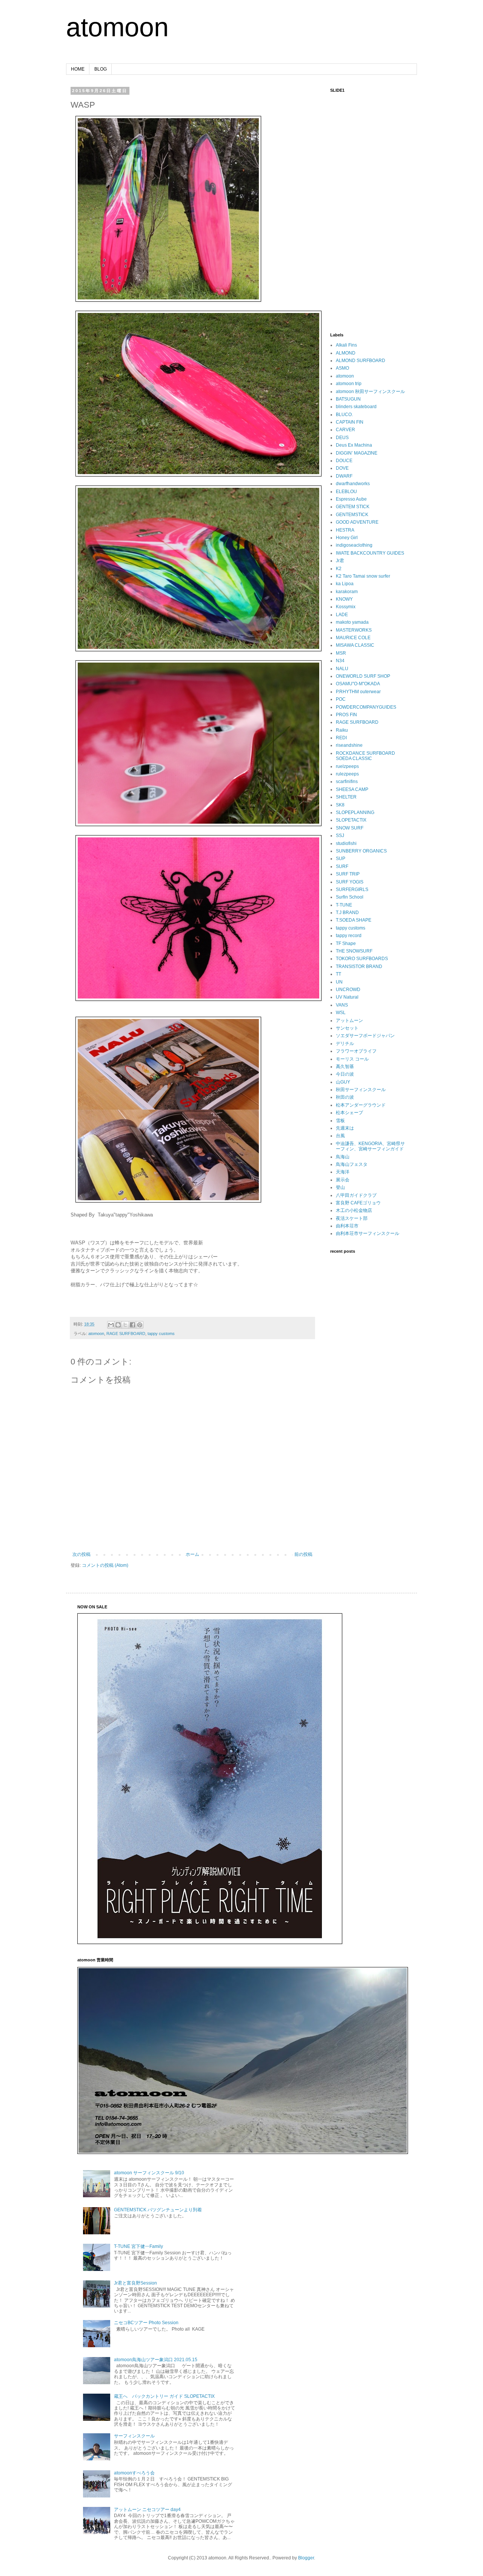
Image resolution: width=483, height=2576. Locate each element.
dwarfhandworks (353, 484)
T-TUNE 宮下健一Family (138, 2246)
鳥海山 (343, 1157)
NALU (342, 669)
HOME (78, 69)
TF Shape (346, 943)
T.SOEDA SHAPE (354, 920)
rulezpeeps (347, 774)
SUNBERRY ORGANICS (361, 851)
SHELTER (346, 797)
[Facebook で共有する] (132, 1325)
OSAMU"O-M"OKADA (358, 684)
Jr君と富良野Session (135, 2283)
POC (341, 699)
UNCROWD (348, 990)
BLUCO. (344, 415)
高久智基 (345, 1067)
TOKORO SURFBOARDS (362, 959)
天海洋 (343, 1172)
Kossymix (346, 607)
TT (338, 974)
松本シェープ (349, 1113)
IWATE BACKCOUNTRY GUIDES (370, 553)
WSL (341, 1013)
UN (339, 982)
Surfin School (350, 897)
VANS (342, 1005)
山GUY (343, 1082)
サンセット (347, 1028)
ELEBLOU (346, 492)
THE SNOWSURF (354, 951)
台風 (340, 1136)
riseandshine (349, 745)
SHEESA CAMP (352, 789)
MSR (341, 653)
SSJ (340, 836)
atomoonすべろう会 (134, 2473)
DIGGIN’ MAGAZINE (357, 453)
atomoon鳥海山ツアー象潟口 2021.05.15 (156, 2360)
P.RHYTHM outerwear (358, 692)
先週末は (345, 1128)
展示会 (343, 1180)
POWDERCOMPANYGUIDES (366, 707)
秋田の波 (345, 1097)
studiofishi (346, 843)
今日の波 (345, 1074)
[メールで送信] (111, 1325)
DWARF (344, 476)
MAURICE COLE (353, 638)
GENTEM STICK (353, 507)
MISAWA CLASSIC (355, 645)
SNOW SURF (350, 828)
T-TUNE (344, 905)
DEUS (342, 438)
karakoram (347, 592)
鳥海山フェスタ (352, 1164)
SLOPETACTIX (351, 820)
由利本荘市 (347, 1226)
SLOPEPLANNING (355, 812)
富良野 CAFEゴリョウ (358, 1203)
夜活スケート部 (352, 1218)
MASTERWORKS (354, 630)
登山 (340, 1187)
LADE (342, 615)
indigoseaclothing (354, 545)
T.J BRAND (347, 913)
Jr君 (340, 561)
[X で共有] (125, 1325)
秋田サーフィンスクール (361, 1090)
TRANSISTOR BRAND (359, 967)
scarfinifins (347, 782)
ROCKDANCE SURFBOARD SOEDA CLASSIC (365, 756)
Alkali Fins (346, 345)
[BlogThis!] (118, 1325)
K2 (339, 569)
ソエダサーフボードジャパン (365, 1036)
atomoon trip (349, 384)
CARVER (345, 430)
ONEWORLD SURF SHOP (363, 676)
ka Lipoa (345, 584)
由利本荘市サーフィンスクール (368, 1233)
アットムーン (349, 1021)
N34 (340, 661)
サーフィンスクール (134, 2436)
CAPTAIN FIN (350, 422)
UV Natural (347, 997)
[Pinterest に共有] (140, 1325)
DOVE (342, 468)
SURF (342, 866)
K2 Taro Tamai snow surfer (363, 576)
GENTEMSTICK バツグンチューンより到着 (158, 2210)
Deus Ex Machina (354, 445)
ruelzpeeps (347, 766)
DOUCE (344, 461)
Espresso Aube (351, 499)
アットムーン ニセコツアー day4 (147, 2510)
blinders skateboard (356, 407)
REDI (341, 738)
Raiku (342, 730)
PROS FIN (346, 715)
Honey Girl (347, 538)
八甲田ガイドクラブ (356, 1195)
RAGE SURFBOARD (126, 1333)
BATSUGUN (348, 399)
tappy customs (161, 1333)
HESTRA (345, 530)
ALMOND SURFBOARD (361, 361)
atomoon (117, 27)
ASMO (342, 368)
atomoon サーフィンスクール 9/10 (149, 2173)
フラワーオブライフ (356, 1051)
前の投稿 (303, 1554)
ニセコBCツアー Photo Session (146, 2323)
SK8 (340, 805)
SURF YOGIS (350, 882)
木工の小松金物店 (354, 1210)
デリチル (345, 1044)
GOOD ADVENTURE (357, 522)
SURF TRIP (348, 874)
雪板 (340, 1121)
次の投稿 (82, 1554)
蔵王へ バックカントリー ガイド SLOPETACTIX (164, 2396)
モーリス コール (352, 1059)
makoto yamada (352, 622)
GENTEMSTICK (352, 515)
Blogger (306, 2558)
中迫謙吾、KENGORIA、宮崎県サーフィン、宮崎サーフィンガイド (370, 1146)
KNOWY (344, 599)
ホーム (192, 1554)
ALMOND (346, 353)
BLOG (101, 69)
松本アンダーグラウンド (361, 1105)
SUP (341, 859)
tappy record (349, 936)
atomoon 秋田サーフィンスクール (370, 392)
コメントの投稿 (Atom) (105, 1565)
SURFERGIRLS (352, 889)
